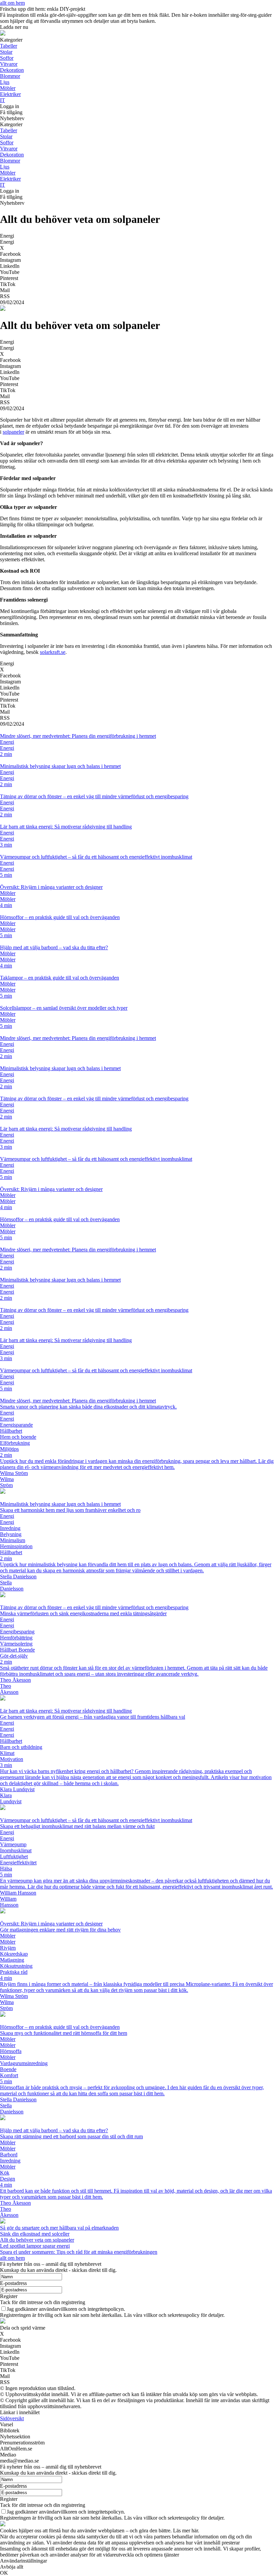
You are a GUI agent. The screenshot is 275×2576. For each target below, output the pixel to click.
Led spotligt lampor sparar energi (35, 2246)
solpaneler (13, 432)
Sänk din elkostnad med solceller (35, 2234)
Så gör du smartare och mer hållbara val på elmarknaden (59, 2228)
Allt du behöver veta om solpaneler (37, 2240)
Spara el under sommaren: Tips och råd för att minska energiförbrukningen (79, 2252)
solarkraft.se (53, 652)
